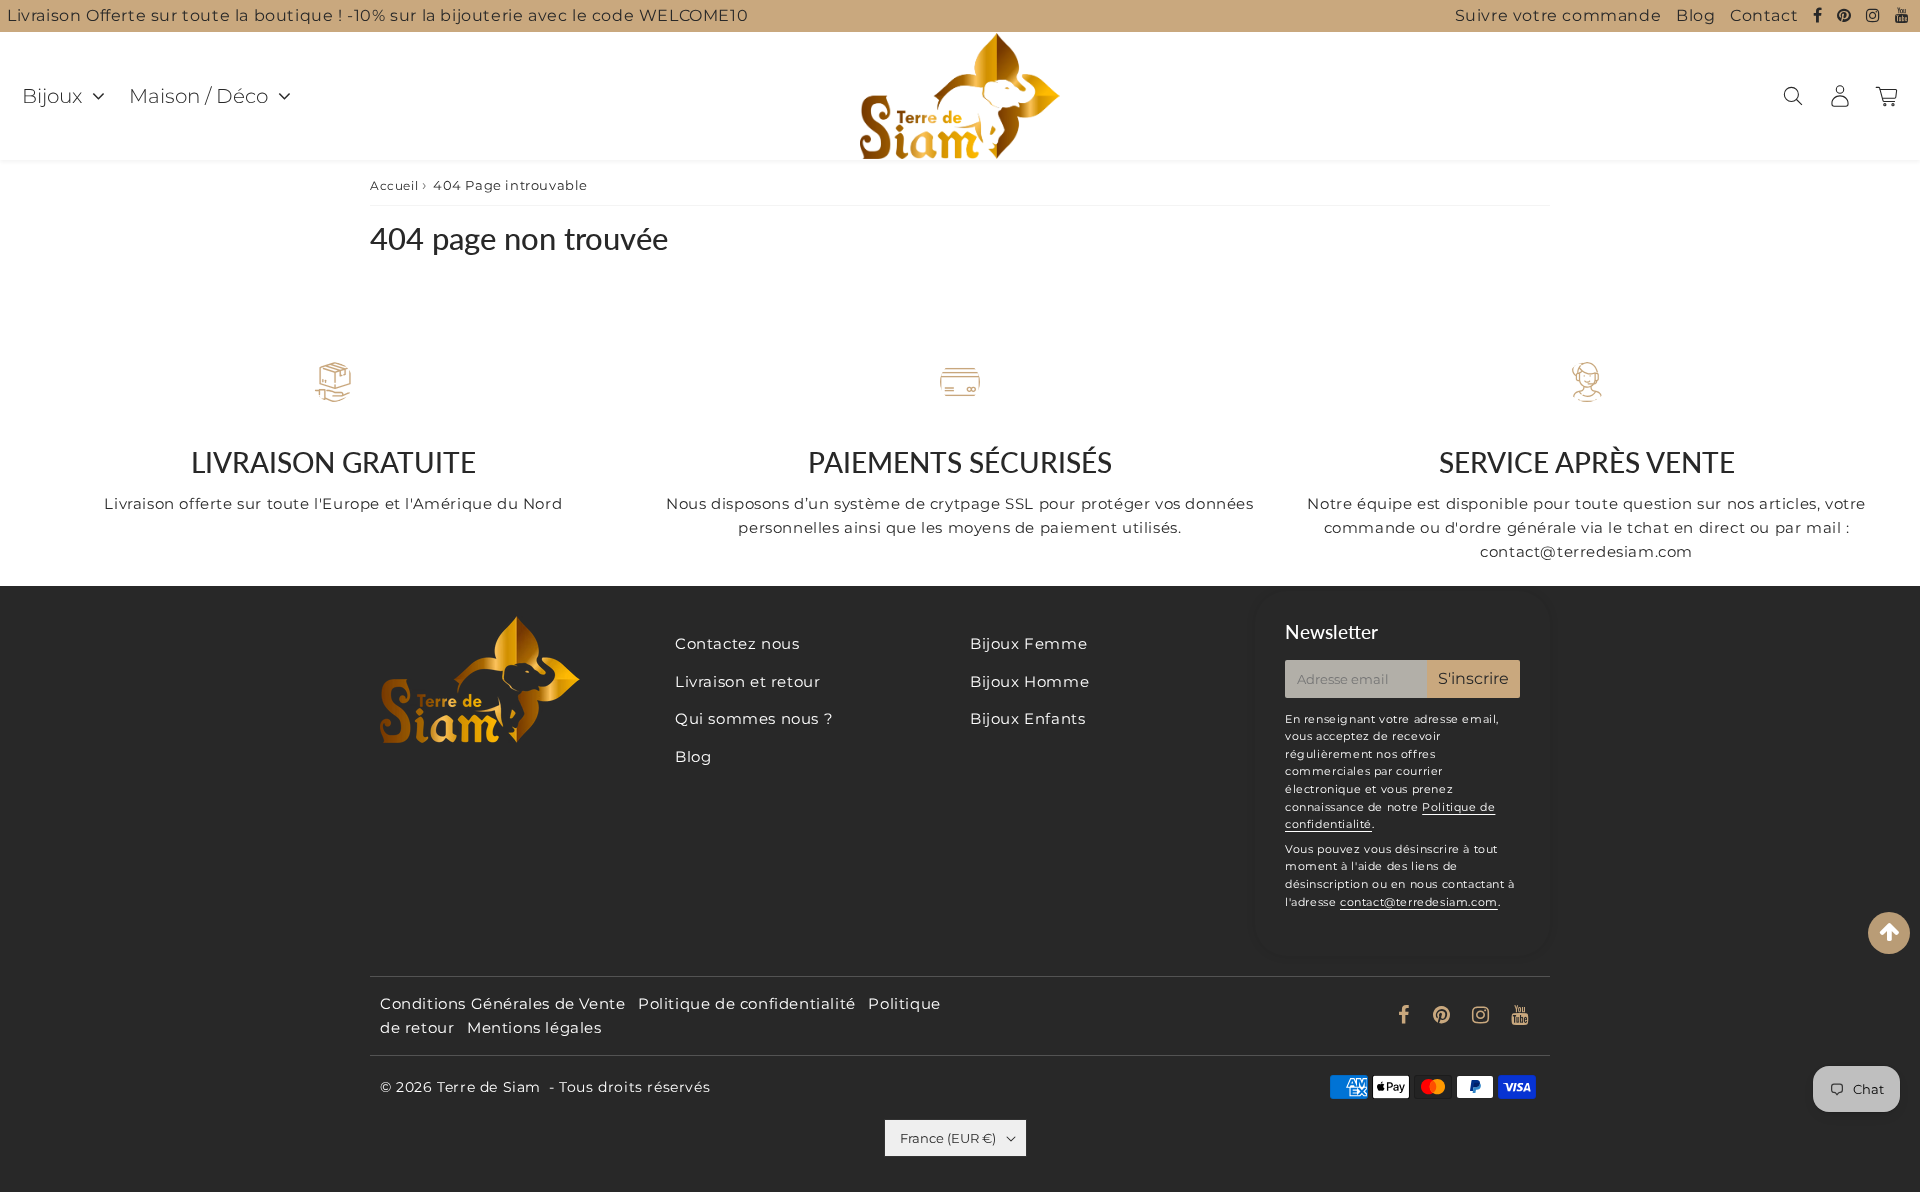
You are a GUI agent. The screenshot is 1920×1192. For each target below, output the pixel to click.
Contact (1764, 15)
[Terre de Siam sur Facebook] (1820, 15)
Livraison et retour (747, 681)
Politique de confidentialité (747, 1003)
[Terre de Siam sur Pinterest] (1846, 15)
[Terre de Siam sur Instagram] (1875, 15)
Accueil (394, 185)
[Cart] (1886, 96)
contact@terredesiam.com (1419, 902)
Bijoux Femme (1028, 643)
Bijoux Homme (1029, 681)
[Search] (1792, 96)
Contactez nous (737, 643)
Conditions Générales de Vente (502, 1003)
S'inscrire (1473, 678)
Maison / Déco (198, 96)
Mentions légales (534, 1027)
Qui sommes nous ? (754, 718)
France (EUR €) (948, 1138)
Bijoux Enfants (1027, 718)
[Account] (1839, 96)
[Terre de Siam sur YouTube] (1902, 15)
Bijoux (52, 96)
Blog (1695, 15)
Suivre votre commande (1558, 15)
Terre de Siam (489, 1087)
